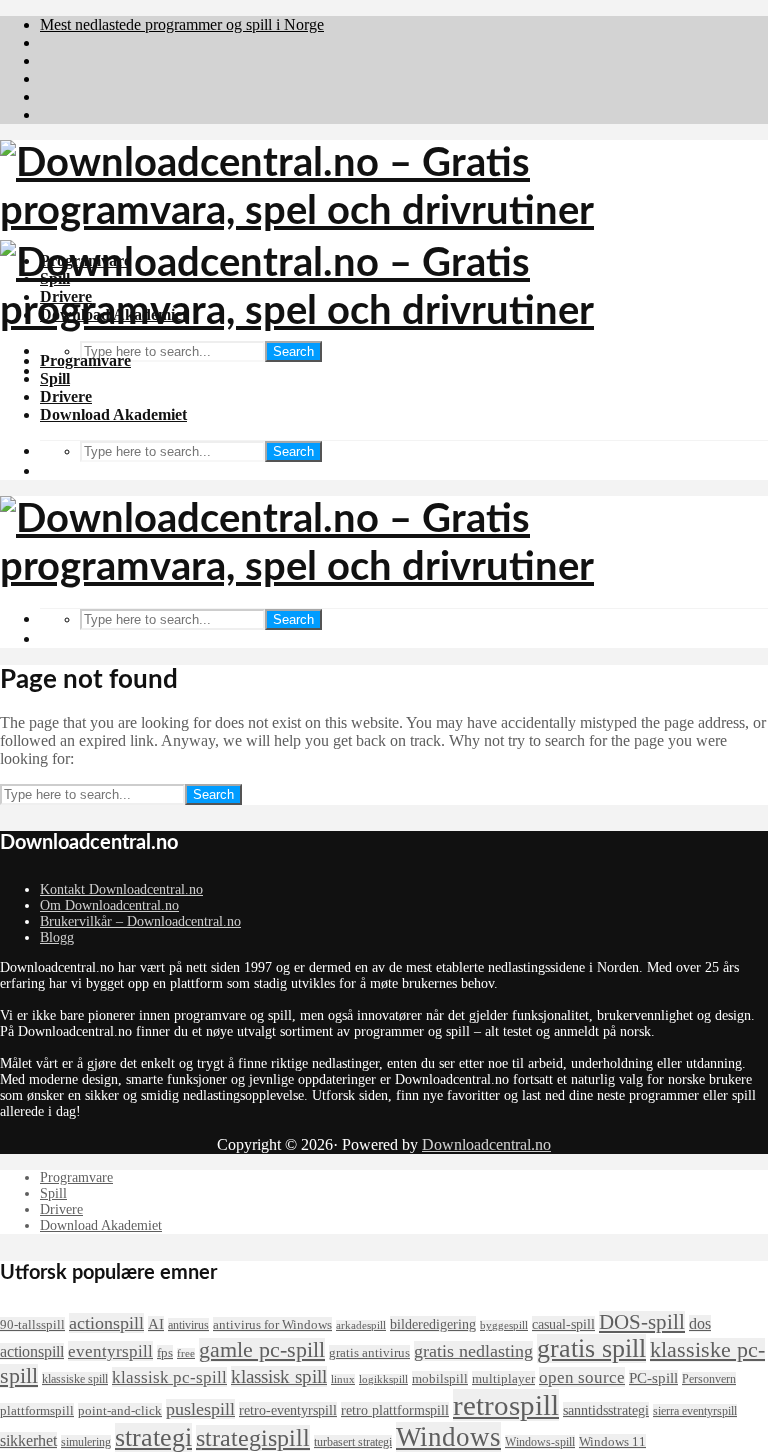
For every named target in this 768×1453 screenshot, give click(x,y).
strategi (153, 1437)
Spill (55, 378)
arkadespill (361, 1325)
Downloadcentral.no (486, 1144)
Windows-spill (540, 1442)
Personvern (709, 1379)
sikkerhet (28, 1440)
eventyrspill (110, 1351)
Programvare (85, 360)
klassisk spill (279, 1376)
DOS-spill (642, 1322)
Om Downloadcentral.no (109, 905)
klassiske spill (75, 1379)
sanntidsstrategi (606, 1410)
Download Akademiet (113, 414)
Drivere (66, 396)
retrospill (506, 1405)
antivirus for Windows (272, 1324)
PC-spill (653, 1378)
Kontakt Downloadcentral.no (121, 889)
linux (343, 1379)
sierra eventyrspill (695, 1411)
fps (165, 1352)
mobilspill (440, 1378)
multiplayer (503, 1378)
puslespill (200, 1409)
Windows (448, 1437)
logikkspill (383, 1379)
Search (293, 351)
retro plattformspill (395, 1410)
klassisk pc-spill (169, 1377)
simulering (86, 1442)
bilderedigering (433, 1324)
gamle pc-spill (262, 1350)
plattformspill (37, 1410)
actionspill (106, 1323)
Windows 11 (612, 1441)
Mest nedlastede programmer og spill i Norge (182, 24)
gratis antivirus (369, 1352)
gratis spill (591, 1348)
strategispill (253, 1438)
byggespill (504, 1325)
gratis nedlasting (473, 1351)
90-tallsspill (32, 1324)
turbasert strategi (353, 1442)
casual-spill (563, 1324)
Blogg (57, 937)
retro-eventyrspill (288, 1410)
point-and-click (120, 1410)
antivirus (188, 1325)
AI (156, 1324)
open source (582, 1377)
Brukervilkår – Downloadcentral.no (140, 921)
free (186, 1353)
